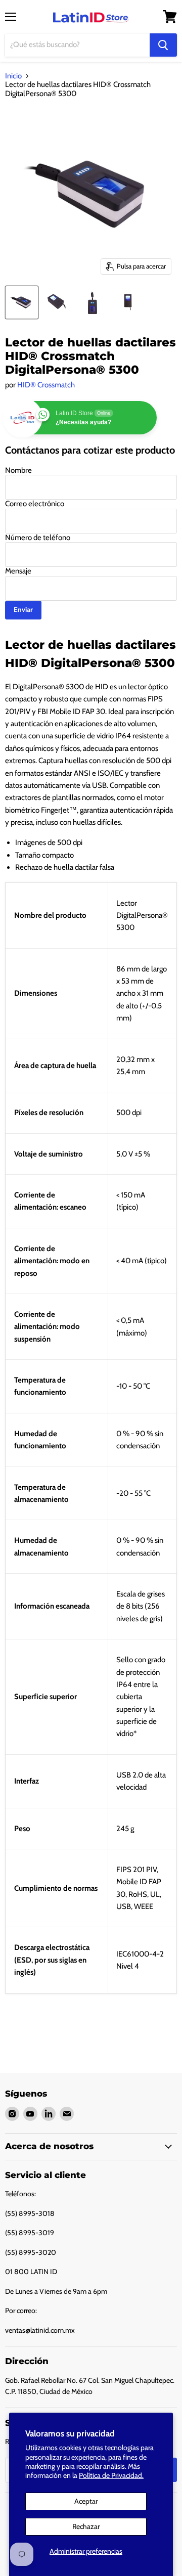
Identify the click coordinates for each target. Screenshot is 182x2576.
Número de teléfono (38, 538)
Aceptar (86, 2501)
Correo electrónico (35, 504)
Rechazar (86, 2526)
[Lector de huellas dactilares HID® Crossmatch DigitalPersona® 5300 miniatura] (22, 302)
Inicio (13, 76)
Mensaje (18, 571)
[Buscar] (163, 45)
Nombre (18, 470)
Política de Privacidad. (111, 2475)
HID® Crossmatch (46, 385)
